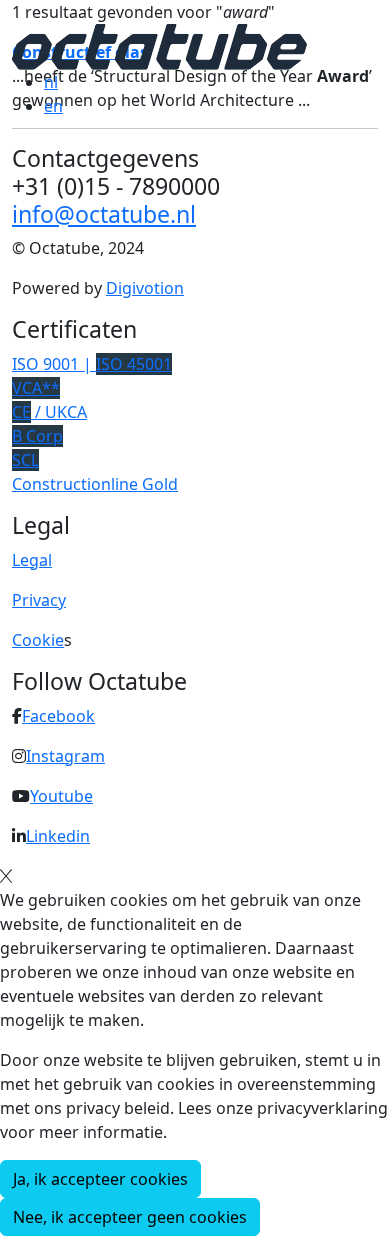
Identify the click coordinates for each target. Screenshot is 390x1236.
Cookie (38, 640)
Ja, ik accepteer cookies (100, 1179)
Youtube (61, 796)
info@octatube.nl (104, 214)
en (53, 106)
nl (51, 82)
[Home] (159, 45)
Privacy (39, 600)
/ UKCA (49, 412)
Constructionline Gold (95, 484)
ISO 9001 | (92, 364)
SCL (25, 460)
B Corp (37, 436)
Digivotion (145, 288)
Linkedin (58, 836)
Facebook (58, 716)
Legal (32, 560)
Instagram (65, 756)
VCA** (36, 388)
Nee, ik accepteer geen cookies (130, 1217)
